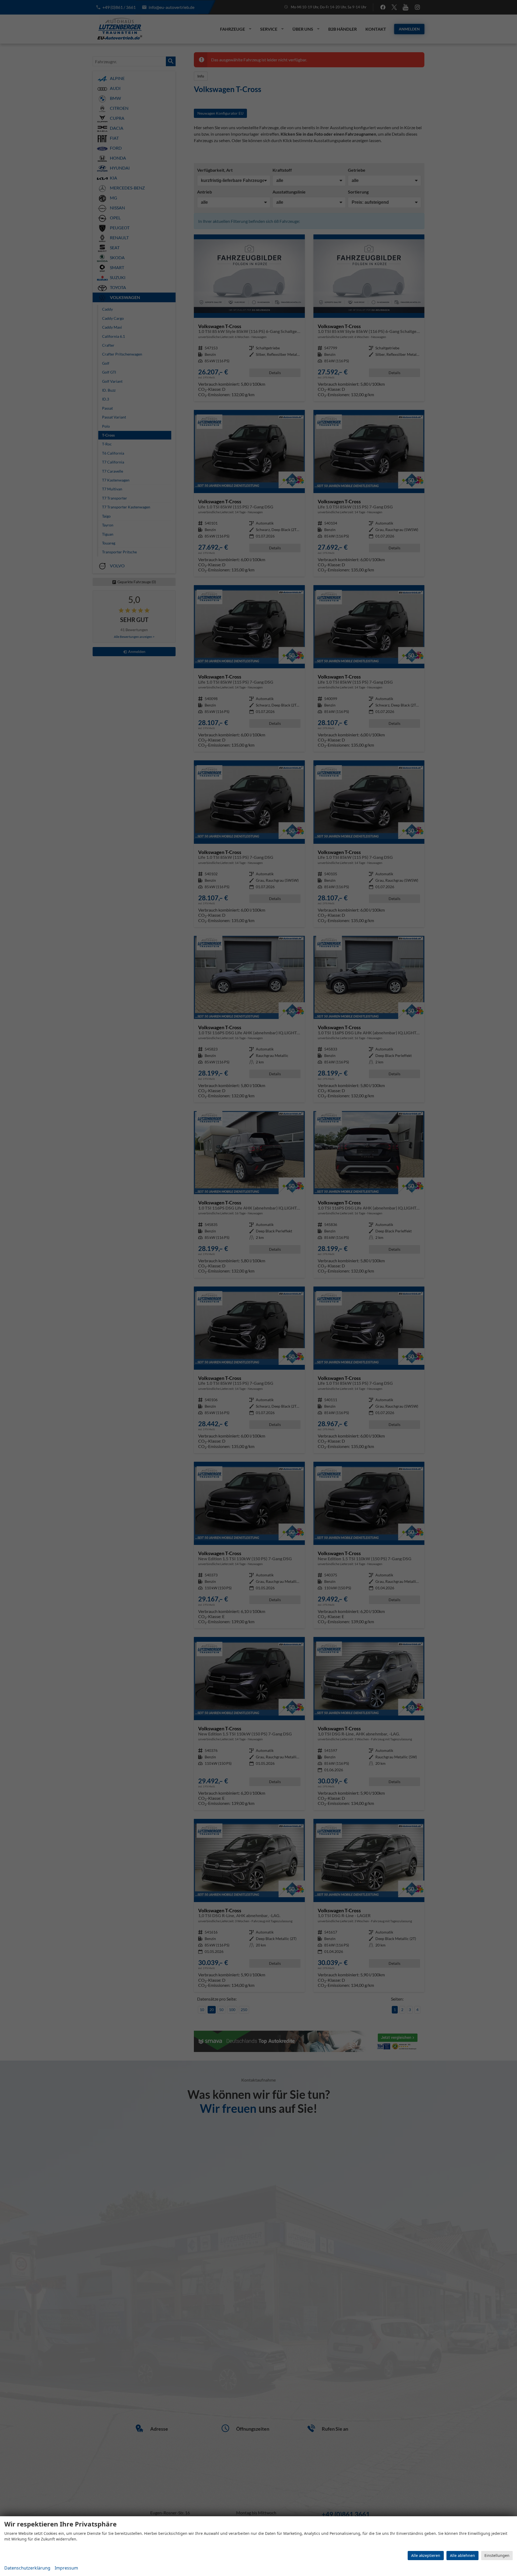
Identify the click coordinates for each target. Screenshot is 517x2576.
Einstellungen (497, 2555)
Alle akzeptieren (426, 2555)
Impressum (66, 2568)
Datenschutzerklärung (27, 2568)
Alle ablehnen (462, 2555)
